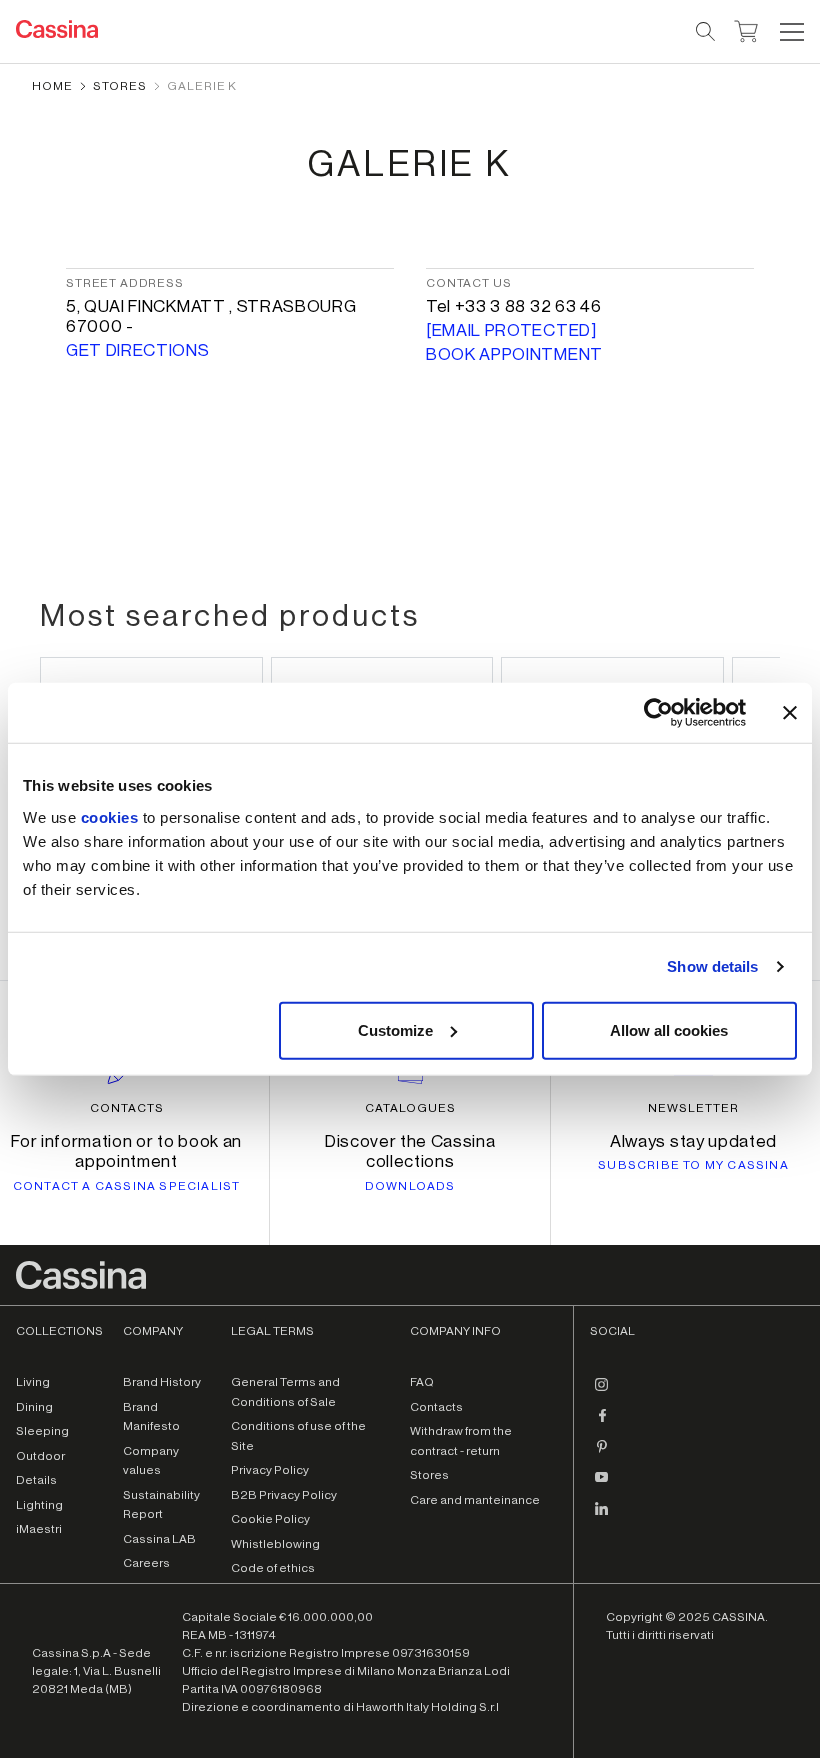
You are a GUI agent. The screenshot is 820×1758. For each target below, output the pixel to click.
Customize (395, 1029)
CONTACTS (127, 1108)
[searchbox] (706, 32)
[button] (789, 32)
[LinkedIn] (602, 1516)
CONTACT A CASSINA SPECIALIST (127, 1186)
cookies (110, 816)
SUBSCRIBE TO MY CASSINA (693, 1165)
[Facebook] (602, 1423)
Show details (712, 966)
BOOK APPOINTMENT (514, 354)
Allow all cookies (669, 1029)
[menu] (792, 32)
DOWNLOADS (410, 1186)
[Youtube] (602, 1485)
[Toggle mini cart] (746, 29)
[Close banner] (790, 713)
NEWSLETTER (693, 1108)
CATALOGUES (410, 1108)
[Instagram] (602, 1392)
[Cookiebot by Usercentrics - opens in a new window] (658, 713)
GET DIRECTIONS (138, 350)
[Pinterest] (602, 1454)
